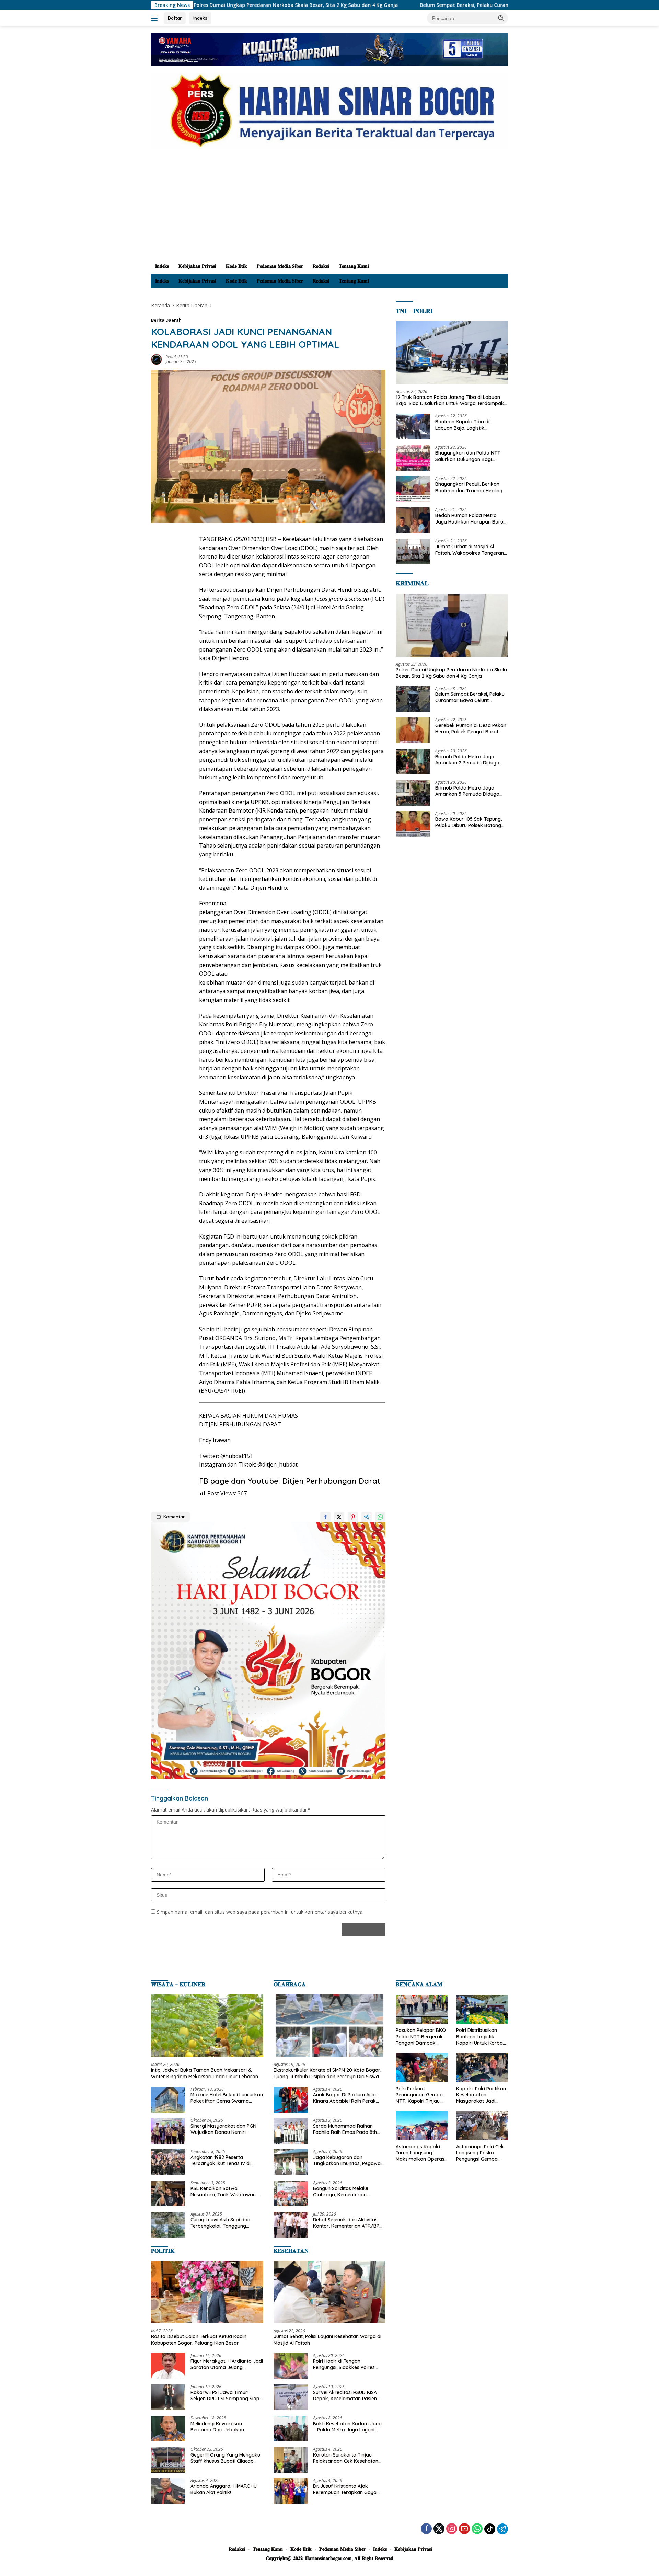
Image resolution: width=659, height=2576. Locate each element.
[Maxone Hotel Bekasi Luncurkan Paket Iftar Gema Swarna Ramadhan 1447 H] (168, 2100)
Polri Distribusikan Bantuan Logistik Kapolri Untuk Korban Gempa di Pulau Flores (482, 2037)
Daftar (175, 18)
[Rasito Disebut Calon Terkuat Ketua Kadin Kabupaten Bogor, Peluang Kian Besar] (207, 2292)
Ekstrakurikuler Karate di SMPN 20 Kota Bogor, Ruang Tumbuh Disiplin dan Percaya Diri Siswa (327, 2073)
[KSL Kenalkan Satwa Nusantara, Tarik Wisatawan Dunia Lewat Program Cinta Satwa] (168, 2193)
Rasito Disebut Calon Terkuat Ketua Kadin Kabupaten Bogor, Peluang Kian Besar (199, 2339)
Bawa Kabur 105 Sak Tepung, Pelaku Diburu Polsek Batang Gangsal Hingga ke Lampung (469, 822)
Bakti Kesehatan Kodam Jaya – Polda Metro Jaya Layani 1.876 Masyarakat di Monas (347, 2427)
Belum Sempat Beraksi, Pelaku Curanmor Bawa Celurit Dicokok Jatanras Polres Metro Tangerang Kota (415, 5)
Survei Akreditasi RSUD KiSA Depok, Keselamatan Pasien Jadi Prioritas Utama (345, 2395)
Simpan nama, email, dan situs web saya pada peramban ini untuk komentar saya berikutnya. (260, 1912)
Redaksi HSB (177, 357)
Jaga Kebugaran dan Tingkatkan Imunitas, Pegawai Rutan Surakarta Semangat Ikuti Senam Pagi (347, 2160)
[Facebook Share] (325, 1517)
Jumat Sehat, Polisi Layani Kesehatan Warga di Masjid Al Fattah (327, 2339)
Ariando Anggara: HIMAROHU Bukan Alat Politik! (224, 2489)
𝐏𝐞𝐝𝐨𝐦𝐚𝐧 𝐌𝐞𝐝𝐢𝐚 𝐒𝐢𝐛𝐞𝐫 (280, 266)
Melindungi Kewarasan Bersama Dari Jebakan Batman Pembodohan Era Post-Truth (220, 2427)
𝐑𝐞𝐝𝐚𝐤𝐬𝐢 (321, 266)
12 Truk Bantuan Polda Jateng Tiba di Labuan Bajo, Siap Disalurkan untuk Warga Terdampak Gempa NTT (450, 400)
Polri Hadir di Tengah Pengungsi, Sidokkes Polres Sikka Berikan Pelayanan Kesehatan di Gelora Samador (348, 2364)
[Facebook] (426, 2529)
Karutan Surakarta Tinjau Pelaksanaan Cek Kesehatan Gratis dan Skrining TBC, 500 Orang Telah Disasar (346, 2458)
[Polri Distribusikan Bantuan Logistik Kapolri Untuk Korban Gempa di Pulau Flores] (482, 2009)
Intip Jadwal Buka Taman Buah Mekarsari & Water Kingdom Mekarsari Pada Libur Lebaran (205, 2073)
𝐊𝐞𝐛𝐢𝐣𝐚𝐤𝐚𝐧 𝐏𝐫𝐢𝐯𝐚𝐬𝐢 (197, 266)
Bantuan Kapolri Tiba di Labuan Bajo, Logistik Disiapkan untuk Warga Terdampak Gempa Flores (465, 425)
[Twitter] (439, 2529)
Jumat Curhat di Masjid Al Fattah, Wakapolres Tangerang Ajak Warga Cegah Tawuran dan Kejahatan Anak (471, 550)
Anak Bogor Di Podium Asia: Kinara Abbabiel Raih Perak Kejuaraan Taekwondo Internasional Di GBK (345, 2098)
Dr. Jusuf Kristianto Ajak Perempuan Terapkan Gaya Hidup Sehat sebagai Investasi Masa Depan (347, 2489)
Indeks (200, 18)
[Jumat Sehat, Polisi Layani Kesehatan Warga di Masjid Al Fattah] (330, 2292)
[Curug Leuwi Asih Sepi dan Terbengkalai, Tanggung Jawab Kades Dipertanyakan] (168, 2225)
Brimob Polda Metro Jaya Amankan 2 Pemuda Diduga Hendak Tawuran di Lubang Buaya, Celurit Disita (467, 760)
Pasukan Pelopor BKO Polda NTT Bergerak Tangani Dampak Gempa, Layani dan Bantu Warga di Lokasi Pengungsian (421, 2037)
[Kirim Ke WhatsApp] (380, 1517)
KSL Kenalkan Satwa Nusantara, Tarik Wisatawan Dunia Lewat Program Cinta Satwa (223, 2192)
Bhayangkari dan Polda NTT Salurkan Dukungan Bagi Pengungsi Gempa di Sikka (468, 456)
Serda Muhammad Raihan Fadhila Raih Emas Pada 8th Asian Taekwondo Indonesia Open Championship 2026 (345, 2129)
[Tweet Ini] (339, 1517)
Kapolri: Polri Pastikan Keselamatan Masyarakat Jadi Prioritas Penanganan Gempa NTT (481, 2095)
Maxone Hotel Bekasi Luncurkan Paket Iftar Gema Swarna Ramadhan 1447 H (227, 2098)
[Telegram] (502, 2529)
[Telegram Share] (367, 1517)
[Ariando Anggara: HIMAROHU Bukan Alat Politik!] (168, 2491)
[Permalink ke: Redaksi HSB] (157, 359)
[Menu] (156, 18)
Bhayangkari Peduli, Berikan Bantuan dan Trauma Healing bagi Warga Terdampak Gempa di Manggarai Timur (469, 487)
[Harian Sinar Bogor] (329, 110)
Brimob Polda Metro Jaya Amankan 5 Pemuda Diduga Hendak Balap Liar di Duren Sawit (467, 791)
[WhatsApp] (477, 2529)
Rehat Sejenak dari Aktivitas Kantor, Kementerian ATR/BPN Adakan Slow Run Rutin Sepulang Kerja (348, 2223)
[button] (501, 18)
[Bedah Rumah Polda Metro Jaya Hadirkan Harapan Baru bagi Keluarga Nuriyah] (413, 520)
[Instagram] (452, 2529)
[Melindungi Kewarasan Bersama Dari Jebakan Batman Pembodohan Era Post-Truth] (168, 2429)
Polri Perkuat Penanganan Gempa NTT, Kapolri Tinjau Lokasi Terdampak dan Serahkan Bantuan (419, 2095)
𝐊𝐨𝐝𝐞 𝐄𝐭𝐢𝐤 (236, 266)
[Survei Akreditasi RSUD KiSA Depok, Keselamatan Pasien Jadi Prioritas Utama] (291, 2397)
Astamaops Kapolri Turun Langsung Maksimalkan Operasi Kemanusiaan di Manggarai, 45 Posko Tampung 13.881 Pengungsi (421, 2153)
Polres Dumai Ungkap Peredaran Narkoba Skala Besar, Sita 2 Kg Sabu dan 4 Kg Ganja (451, 672)
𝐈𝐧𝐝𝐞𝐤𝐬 (162, 266)
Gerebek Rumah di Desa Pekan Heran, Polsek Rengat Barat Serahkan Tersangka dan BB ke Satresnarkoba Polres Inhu (471, 728)
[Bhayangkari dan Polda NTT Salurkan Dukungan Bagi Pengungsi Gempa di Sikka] (413, 458)
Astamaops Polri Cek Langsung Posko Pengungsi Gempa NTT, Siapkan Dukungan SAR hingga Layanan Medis (482, 2153)
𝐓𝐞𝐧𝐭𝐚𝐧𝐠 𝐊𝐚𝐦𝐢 (354, 266)
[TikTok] (490, 2529)
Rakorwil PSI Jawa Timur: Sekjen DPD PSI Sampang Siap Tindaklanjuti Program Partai (225, 2395)
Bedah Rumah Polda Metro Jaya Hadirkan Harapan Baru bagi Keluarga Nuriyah (469, 518)
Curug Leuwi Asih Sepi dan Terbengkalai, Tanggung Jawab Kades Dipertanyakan (224, 2223)
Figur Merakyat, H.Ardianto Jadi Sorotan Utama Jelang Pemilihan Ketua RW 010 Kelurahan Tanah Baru (227, 2364)
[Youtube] (464, 2529)
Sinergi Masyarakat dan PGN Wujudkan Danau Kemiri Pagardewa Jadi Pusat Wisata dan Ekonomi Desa (225, 2129)
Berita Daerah (166, 320)
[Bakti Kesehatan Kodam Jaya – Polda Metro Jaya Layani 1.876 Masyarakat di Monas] (291, 2429)
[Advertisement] (329, 207)
